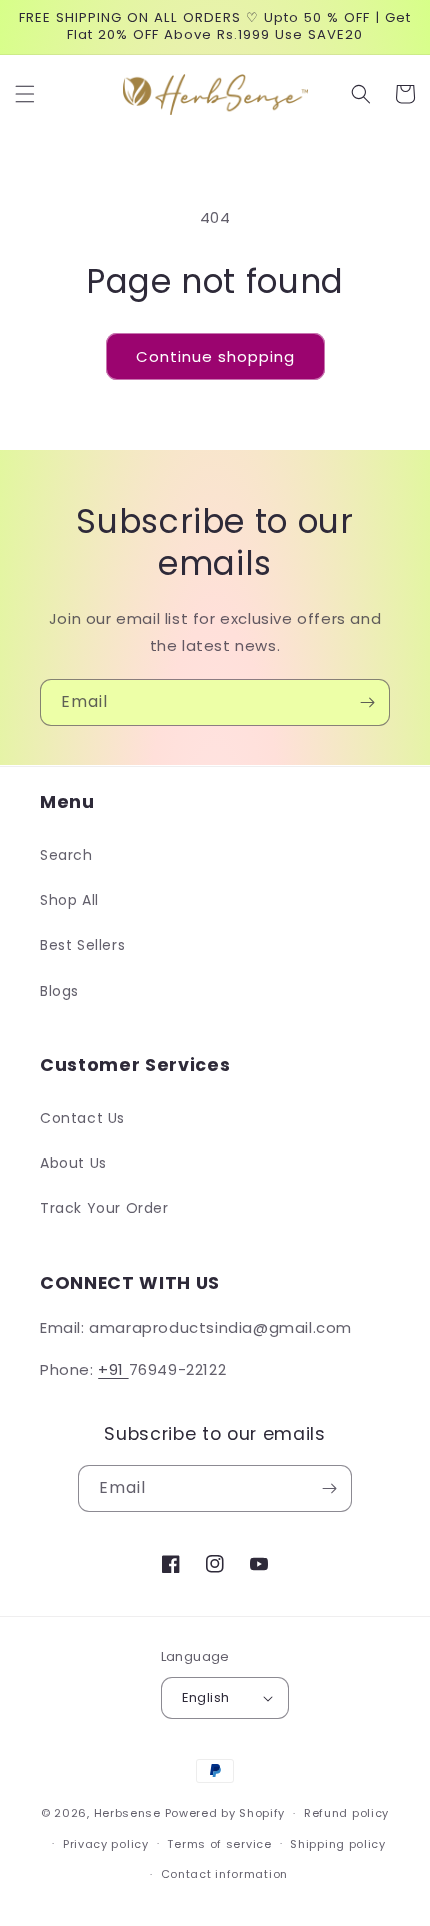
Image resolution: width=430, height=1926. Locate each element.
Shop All (69, 900)
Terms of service (219, 1844)
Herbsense (127, 1813)
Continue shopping (215, 356)
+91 (113, 1369)
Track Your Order (104, 1208)
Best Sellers (82, 945)
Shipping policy (338, 1844)
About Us (73, 1163)
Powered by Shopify (225, 1813)
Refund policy (346, 1813)
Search (66, 855)
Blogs (59, 991)
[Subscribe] (367, 702)
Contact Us (82, 1118)
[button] (25, 94)
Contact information (224, 1874)
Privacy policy (106, 1844)
